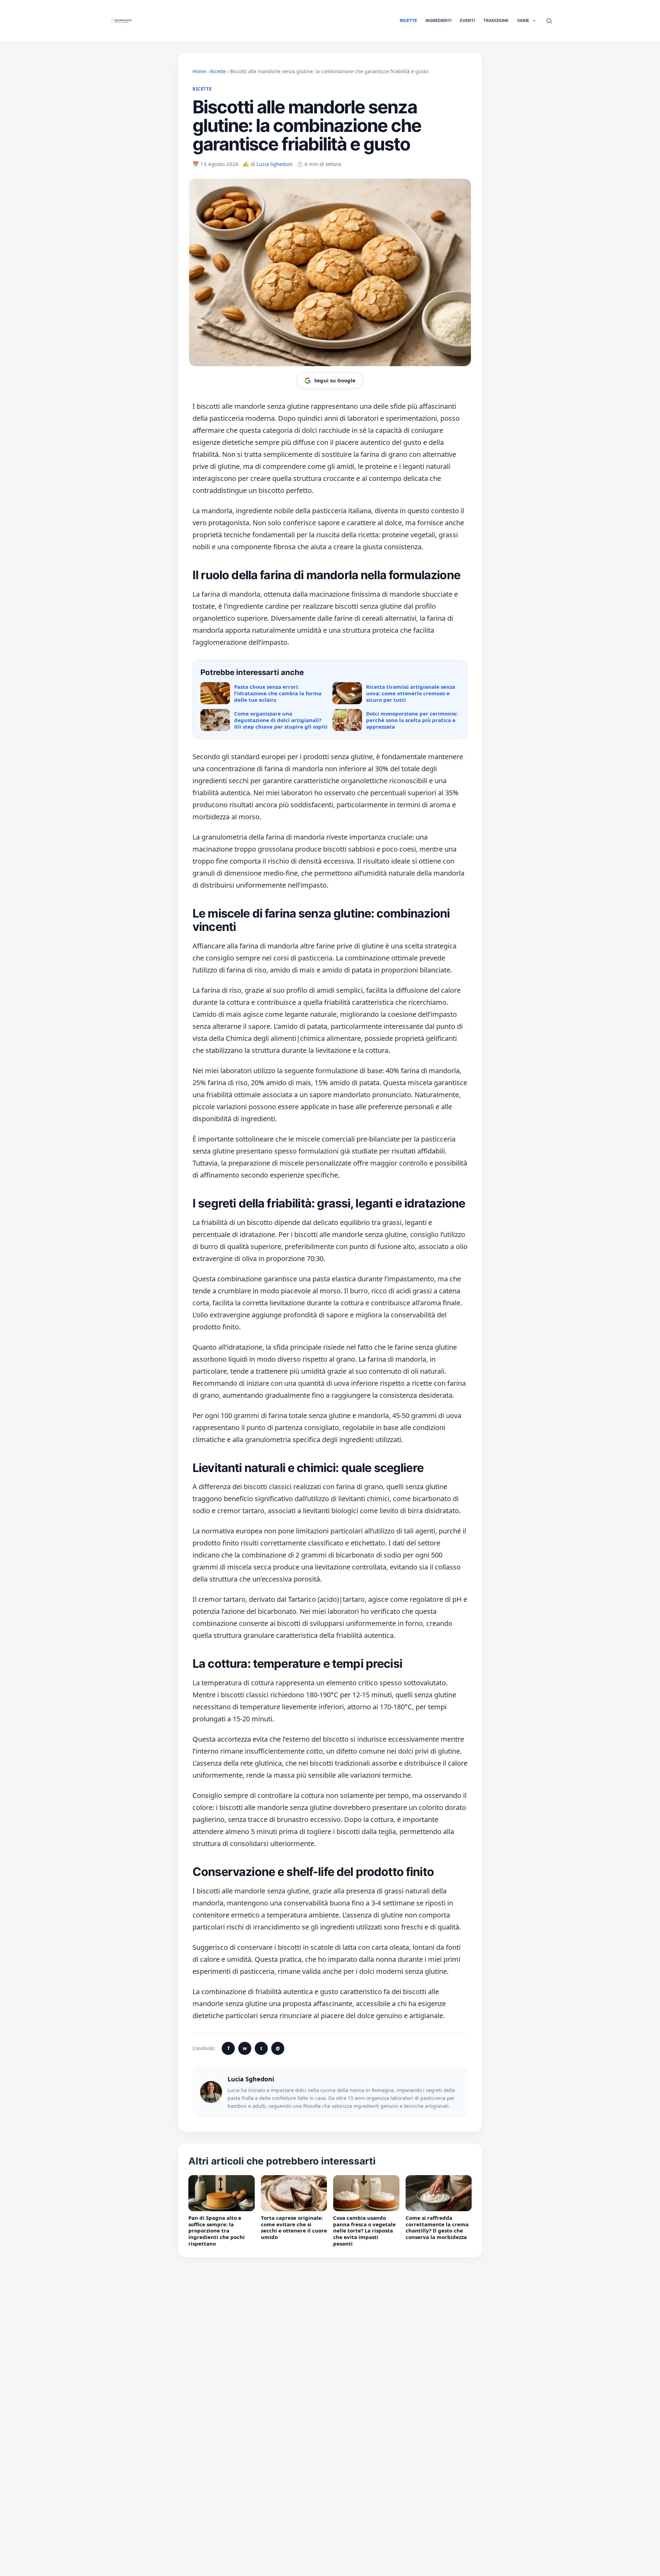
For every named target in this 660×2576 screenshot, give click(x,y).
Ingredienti (438, 20)
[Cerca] (549, 21)
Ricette (408, 20)
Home (199, 71)
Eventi (467, 20)
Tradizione (496, 20)
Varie (523, 20)
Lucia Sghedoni (274, 164)
